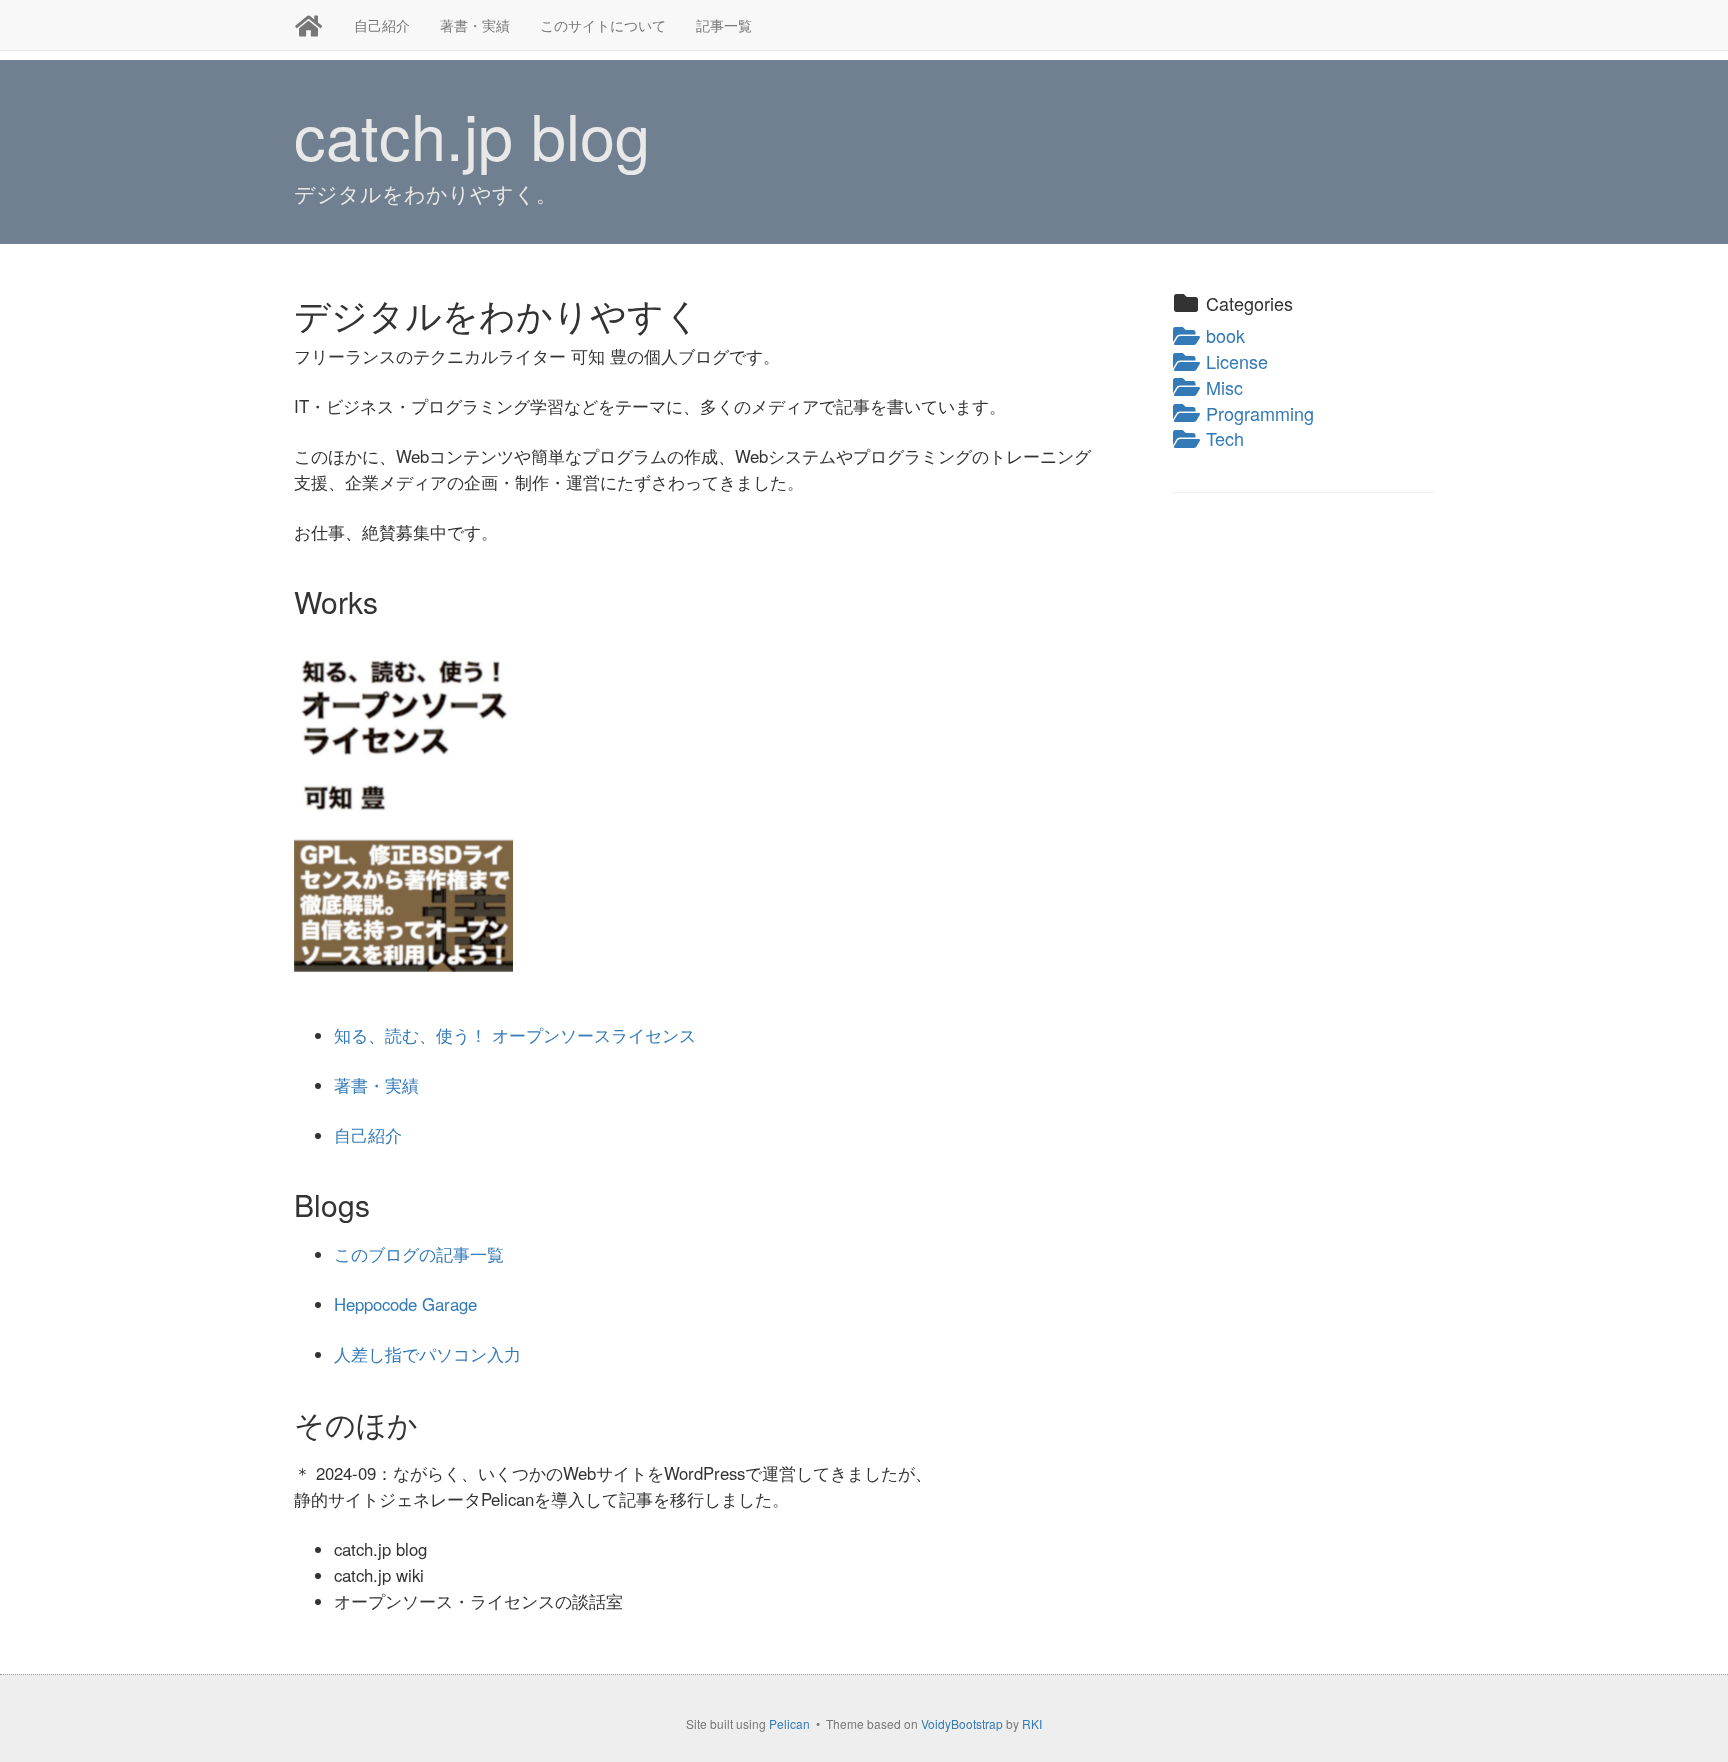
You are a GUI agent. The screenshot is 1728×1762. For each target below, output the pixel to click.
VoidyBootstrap (962, 1723)
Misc (1222, 387)
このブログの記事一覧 (419, 1254)
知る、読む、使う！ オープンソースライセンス (515, 1035)
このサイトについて (603, 25)
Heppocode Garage (405, 1304)
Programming (1257, 413)
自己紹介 (382, 25)
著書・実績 (475, 25)
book (1223, 335)
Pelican (789, 1723)
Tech (1222, 438)
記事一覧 (724, 25)
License (1234, 361)
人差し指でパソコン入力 (427, 1354)
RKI (1032, 1723)
